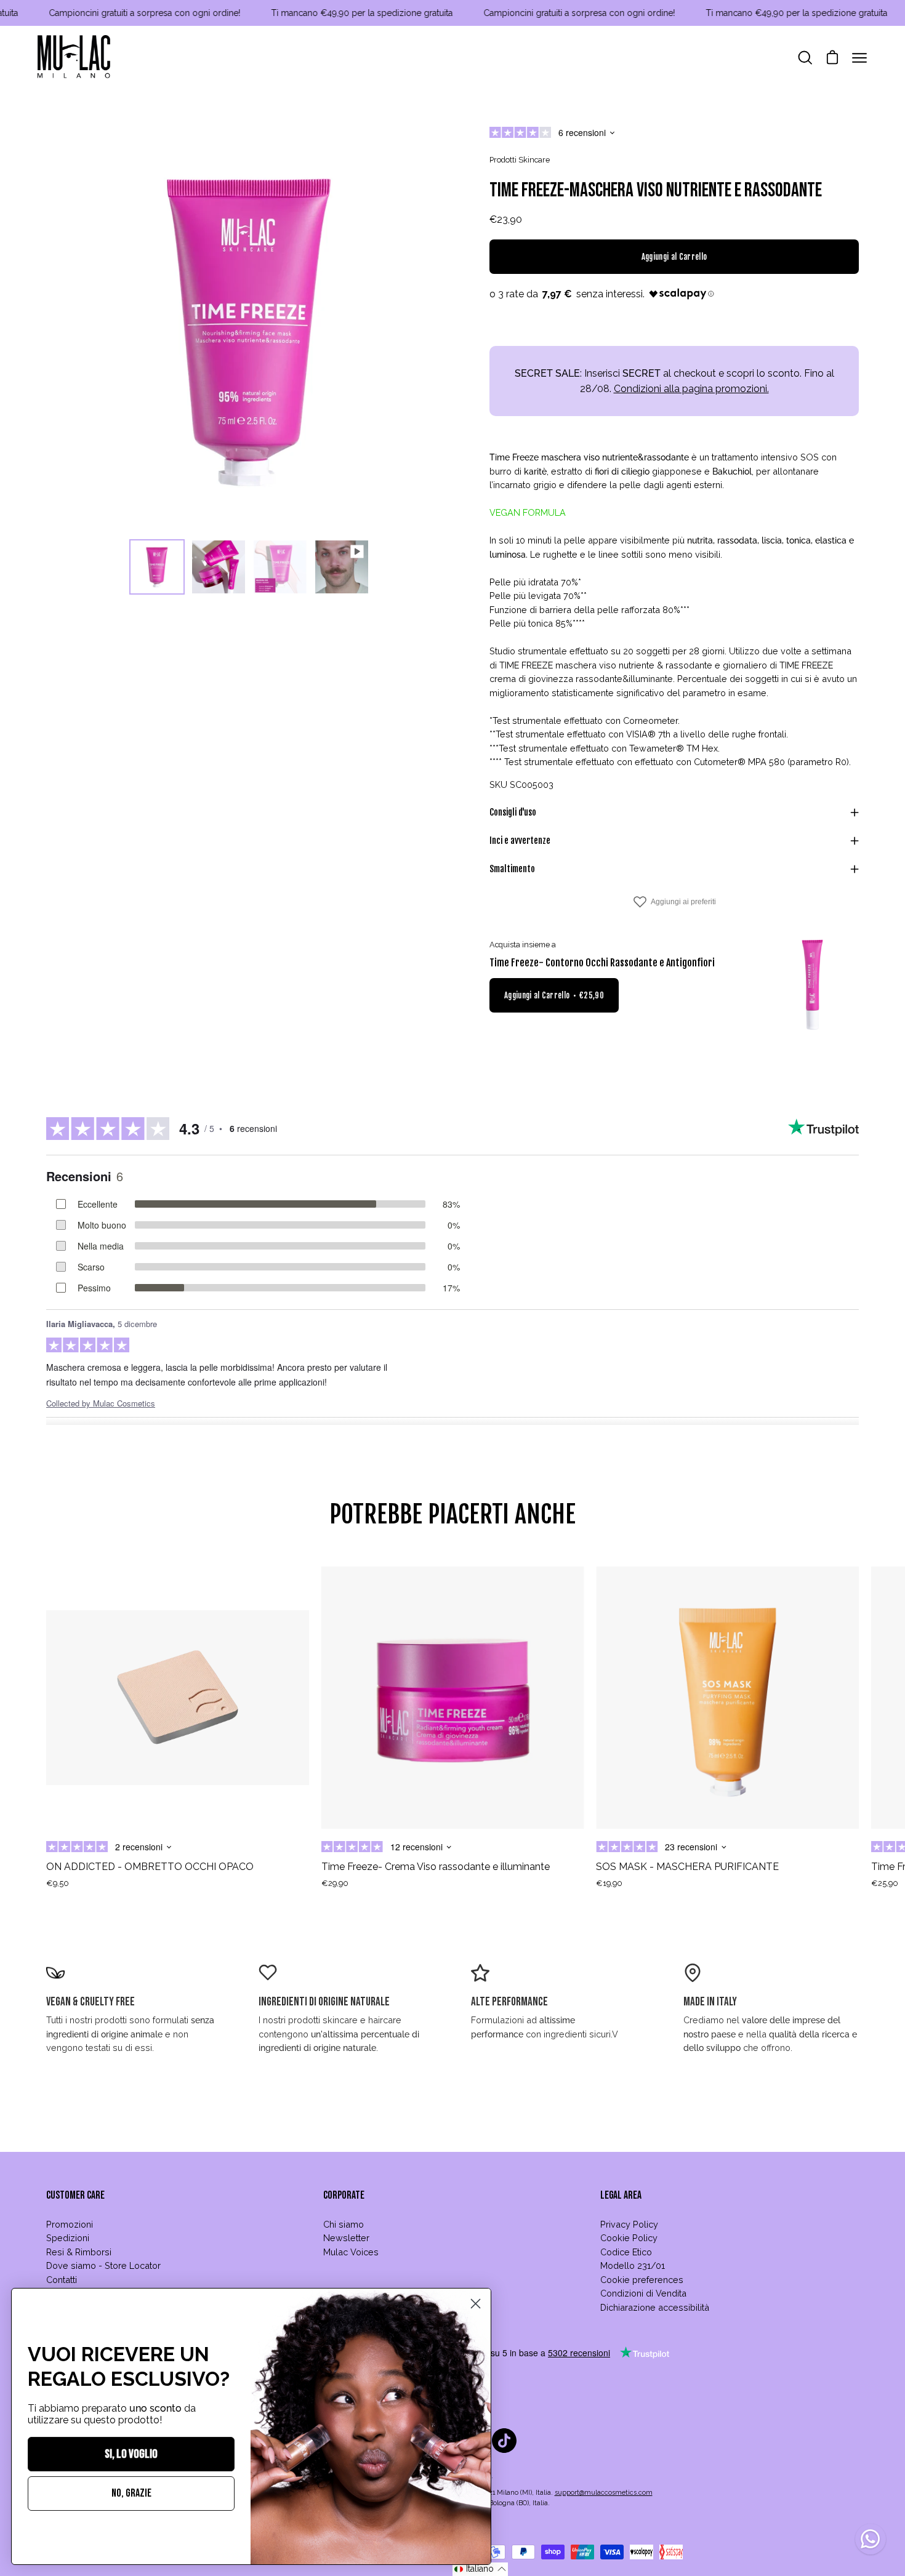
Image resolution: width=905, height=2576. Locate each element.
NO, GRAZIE (131, 2493)
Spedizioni (68, 2238)
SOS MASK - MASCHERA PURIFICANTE (687, 1867)
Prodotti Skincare (520, 160)
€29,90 (335, 1883)
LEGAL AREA (621, 2195)
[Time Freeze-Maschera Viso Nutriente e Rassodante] (157, 567)
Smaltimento (512, 869)
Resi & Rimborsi (79, 2252)
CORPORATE (344, 2195)
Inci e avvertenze (520, 841)
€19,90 (609, 1883)
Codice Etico (626, 2252)
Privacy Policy (629, 2224)
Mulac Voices (351, 2252)
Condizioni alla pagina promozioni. (691, 389)
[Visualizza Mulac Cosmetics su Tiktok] (504, 2441)
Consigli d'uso (513, 812)
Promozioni (70, 2224)
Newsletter (346, 2238)
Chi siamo (344, 2224)
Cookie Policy (629, 2238)
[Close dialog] (476, 2304)
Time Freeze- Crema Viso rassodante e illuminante (436, 1867)
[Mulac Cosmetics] (74, 58)
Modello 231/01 (633, 2265)
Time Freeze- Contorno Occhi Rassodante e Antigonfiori (602, 963)
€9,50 (58, 1883)
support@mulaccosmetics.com (604, 2493)
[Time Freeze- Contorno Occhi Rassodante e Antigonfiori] (813, 985)
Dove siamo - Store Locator (103, 2265)
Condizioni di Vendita (643, 2293)
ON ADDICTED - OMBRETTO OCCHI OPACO (150, 1867)
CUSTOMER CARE (75, 2195)
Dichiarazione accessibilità (655, 2307)
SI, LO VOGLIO (131, 2454)
